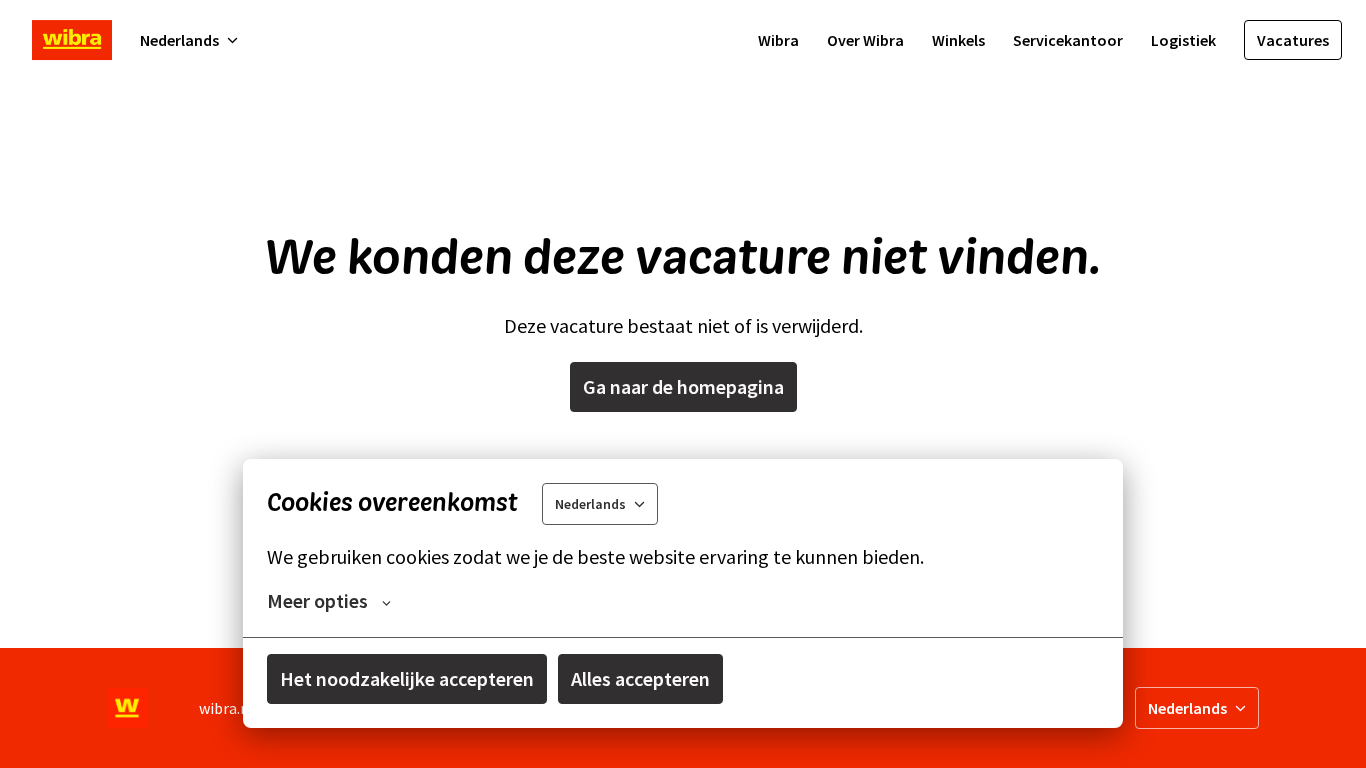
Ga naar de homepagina (683, 386)
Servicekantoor (1068, 40)
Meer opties (317, 601)
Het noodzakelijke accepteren (407, 678)
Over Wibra (865, 40)
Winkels (958, 40)
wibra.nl (226, 708)
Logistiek (1183, 40)
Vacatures (1293, 40)
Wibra (778, 40)
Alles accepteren (640, 678)
